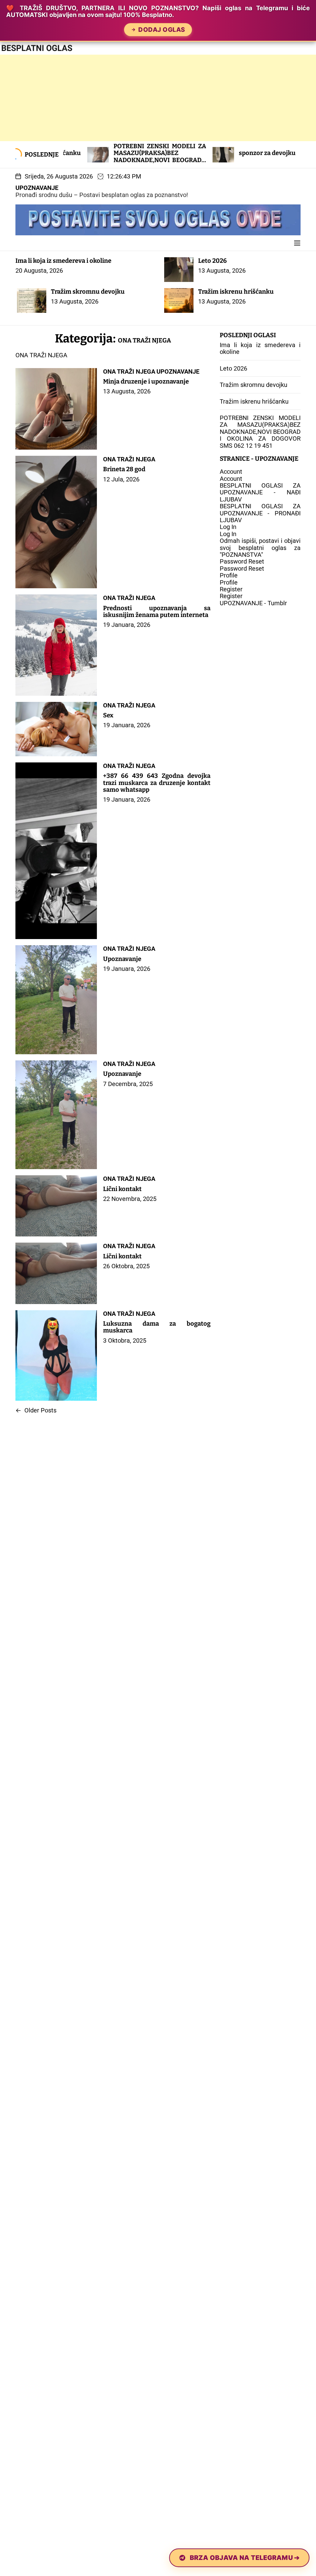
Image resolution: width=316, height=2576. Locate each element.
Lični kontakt (122, 1189)
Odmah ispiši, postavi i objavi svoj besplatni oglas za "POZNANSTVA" (260, 548)
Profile (229, 575)
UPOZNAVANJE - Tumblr (253, 603)
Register (231, 589)
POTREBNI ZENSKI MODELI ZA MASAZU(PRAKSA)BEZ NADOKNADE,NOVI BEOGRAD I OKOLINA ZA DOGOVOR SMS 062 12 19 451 (70, 160)
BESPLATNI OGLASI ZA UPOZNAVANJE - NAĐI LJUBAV (260, 492)
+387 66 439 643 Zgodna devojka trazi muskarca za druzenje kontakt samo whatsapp (157, 783)
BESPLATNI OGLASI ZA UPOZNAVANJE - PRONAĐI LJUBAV (260, 513)
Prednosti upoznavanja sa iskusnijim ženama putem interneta (157, 611)
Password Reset (242, 561)
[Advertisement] (158, 98)
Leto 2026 (212, 261)
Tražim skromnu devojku (88, 292)
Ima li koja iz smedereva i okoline (63, 261)
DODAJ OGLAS (162, 30)
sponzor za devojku (177, 153)
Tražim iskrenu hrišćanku (236, 292)
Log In (228, 527)
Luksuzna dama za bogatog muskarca (157, 1327)
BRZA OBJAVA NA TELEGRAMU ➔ (245, 2558)
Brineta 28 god (124, 469)
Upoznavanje (122, 959)
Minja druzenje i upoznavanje (146, 381)
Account (231, 472)
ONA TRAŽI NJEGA (129, 371)
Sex (108, 715)
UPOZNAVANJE (37, 188)
